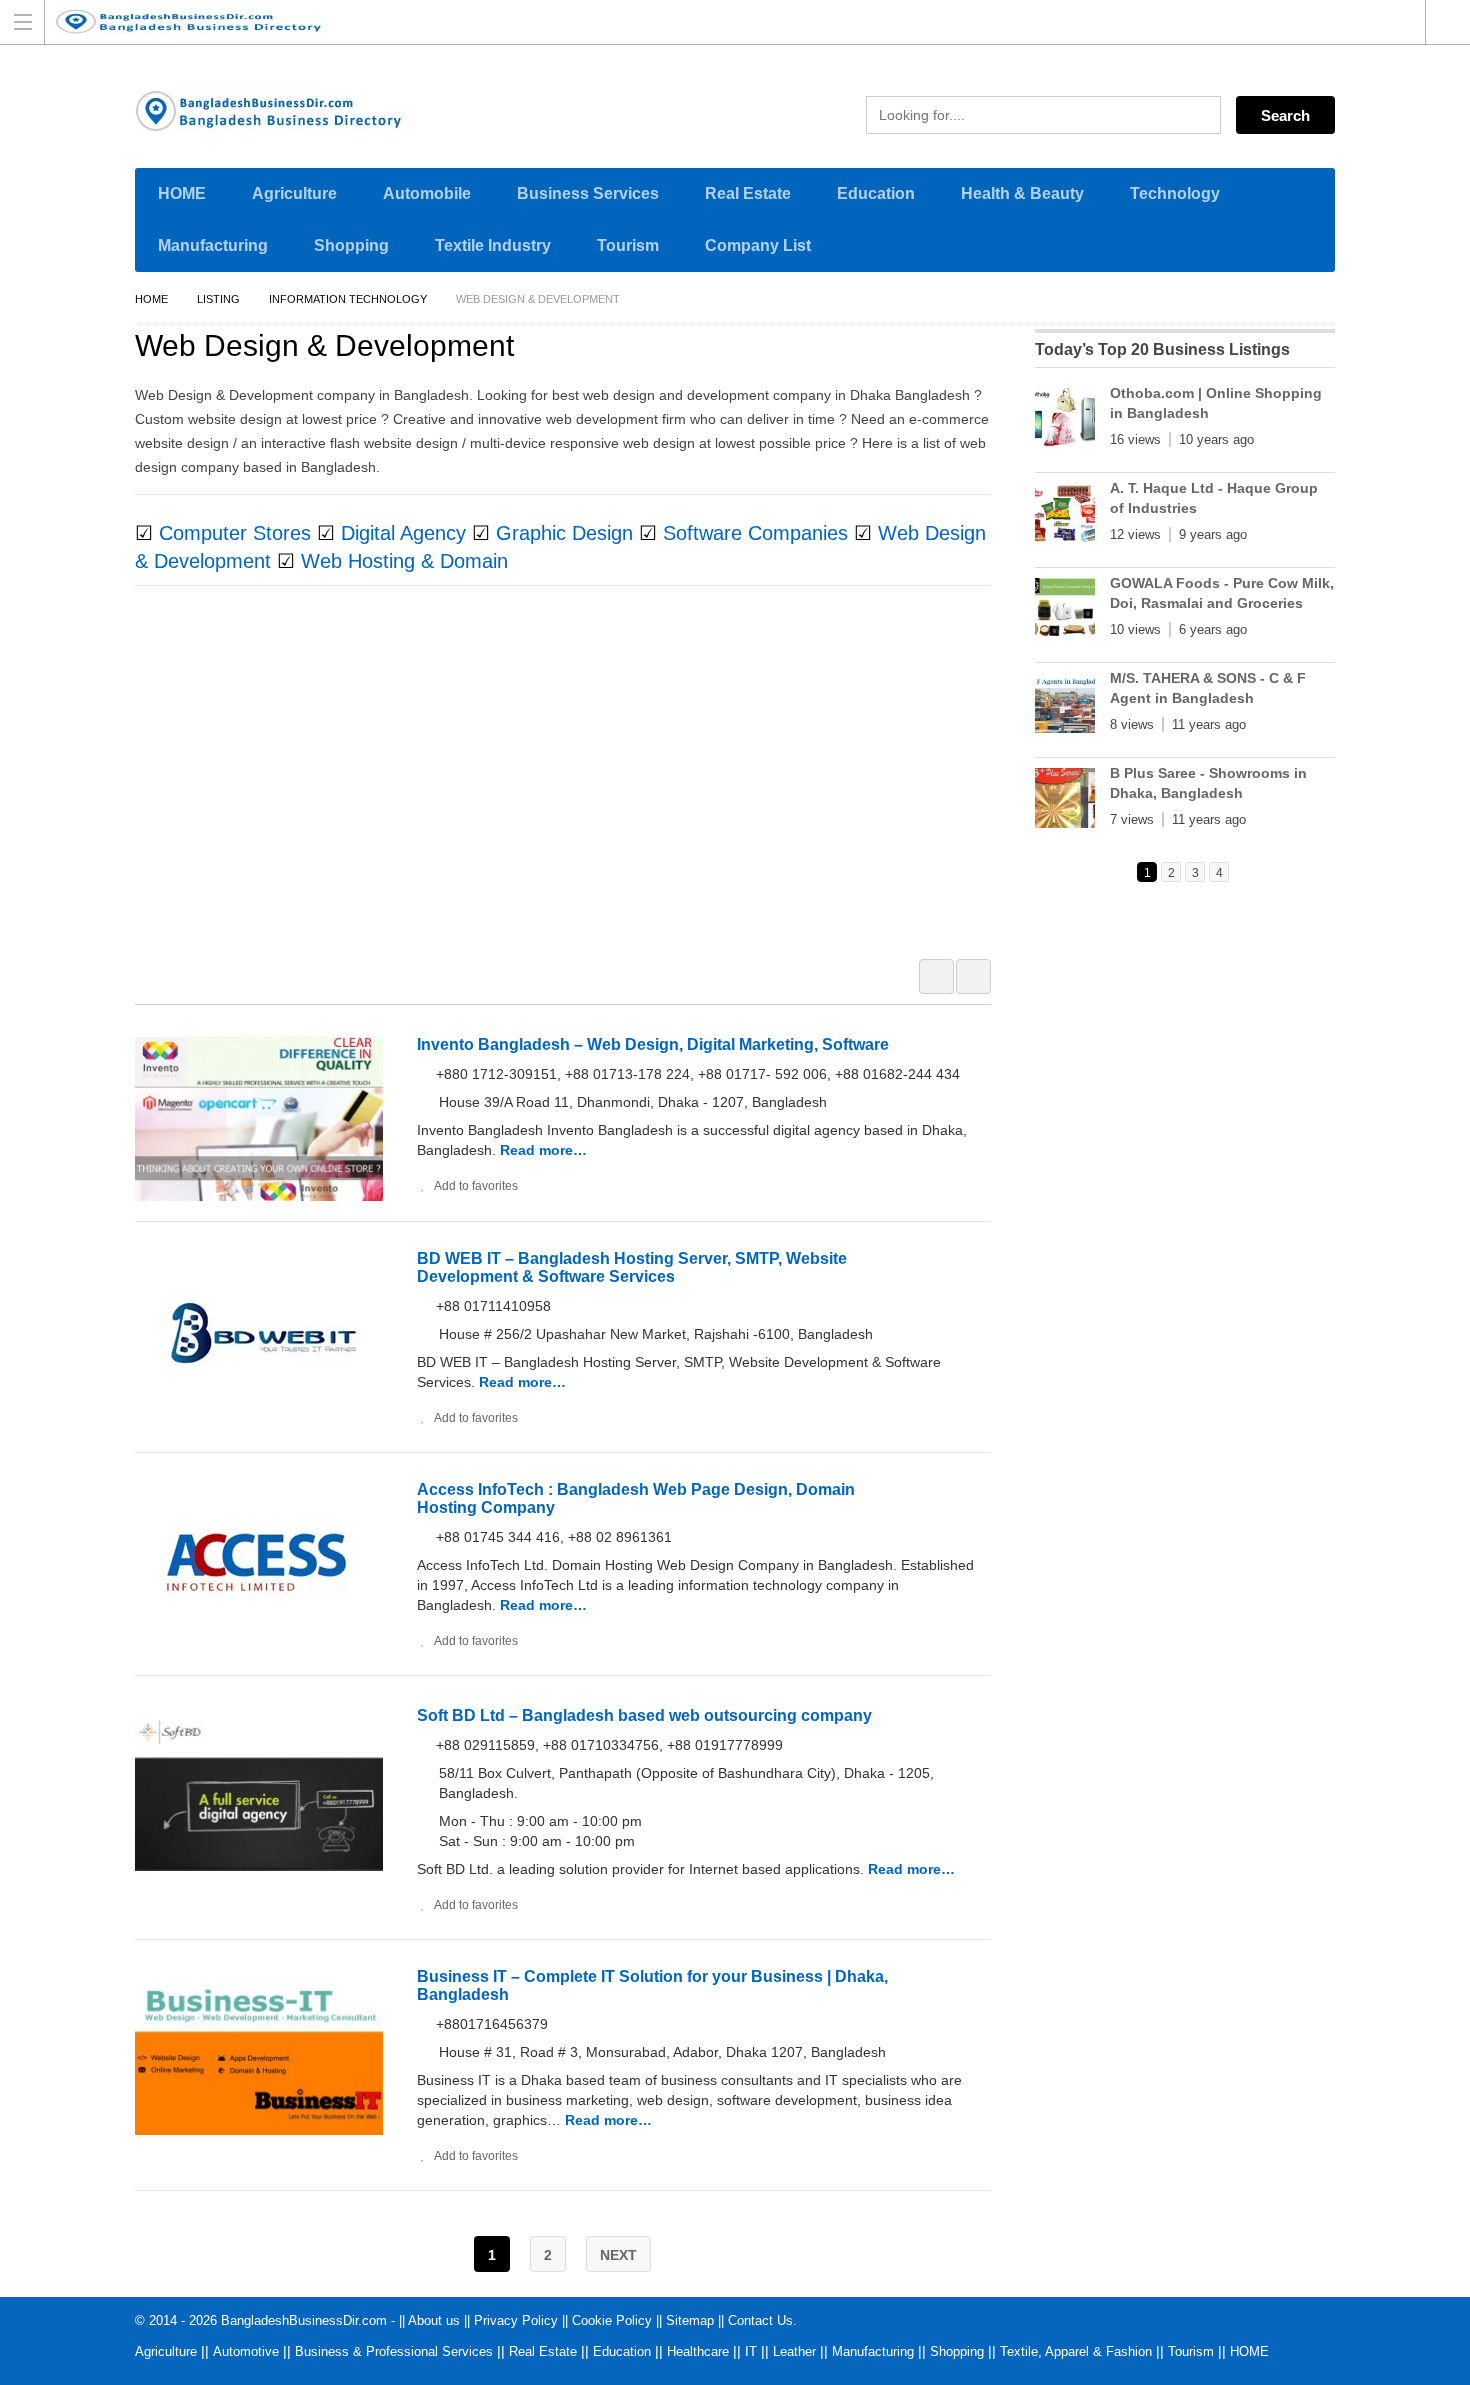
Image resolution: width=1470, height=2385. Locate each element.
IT (751, 2351)
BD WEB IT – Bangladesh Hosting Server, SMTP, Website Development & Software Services (632, 1267)
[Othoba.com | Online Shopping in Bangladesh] (1065, 422)
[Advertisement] (573, 785)
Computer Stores (235, 533)
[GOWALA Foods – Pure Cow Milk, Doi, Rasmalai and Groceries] (1065, 612)
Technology (1175, 193)
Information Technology (348, 299)
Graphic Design (564, 533)
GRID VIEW (936, 976)
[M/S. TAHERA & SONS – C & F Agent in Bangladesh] (1065, 707)
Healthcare (698, 2351)
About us (434, 2320)
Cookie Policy (612, 2320)
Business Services (588, 193)
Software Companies (755, 533)
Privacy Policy (516, 2320)
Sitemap (690, 2320)
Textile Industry (493, 245)
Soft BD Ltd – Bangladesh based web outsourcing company (644, 1715)
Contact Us (760, 2320)
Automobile (427, 193)
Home (151, 299)
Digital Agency (403, 533)
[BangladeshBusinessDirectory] (716, 21)
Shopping (351, 245)
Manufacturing (213, 245)
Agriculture (294, 193)
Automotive (246, 2351)
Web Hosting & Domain (404, 561)
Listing (218, 299)
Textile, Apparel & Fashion (1076, 2351)
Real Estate (748, 193)
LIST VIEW (973, 976)
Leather (794, 2351)
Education (876, 193)
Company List (758, 245)
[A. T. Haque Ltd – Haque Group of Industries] (1065, 517)
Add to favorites (476, 1186)
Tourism (628, 245)
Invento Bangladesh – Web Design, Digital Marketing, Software (653, 1044)
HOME (182, 193)
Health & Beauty (1022, 193)
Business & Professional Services (394, 2351)
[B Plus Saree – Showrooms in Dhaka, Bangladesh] (1065, 802)
